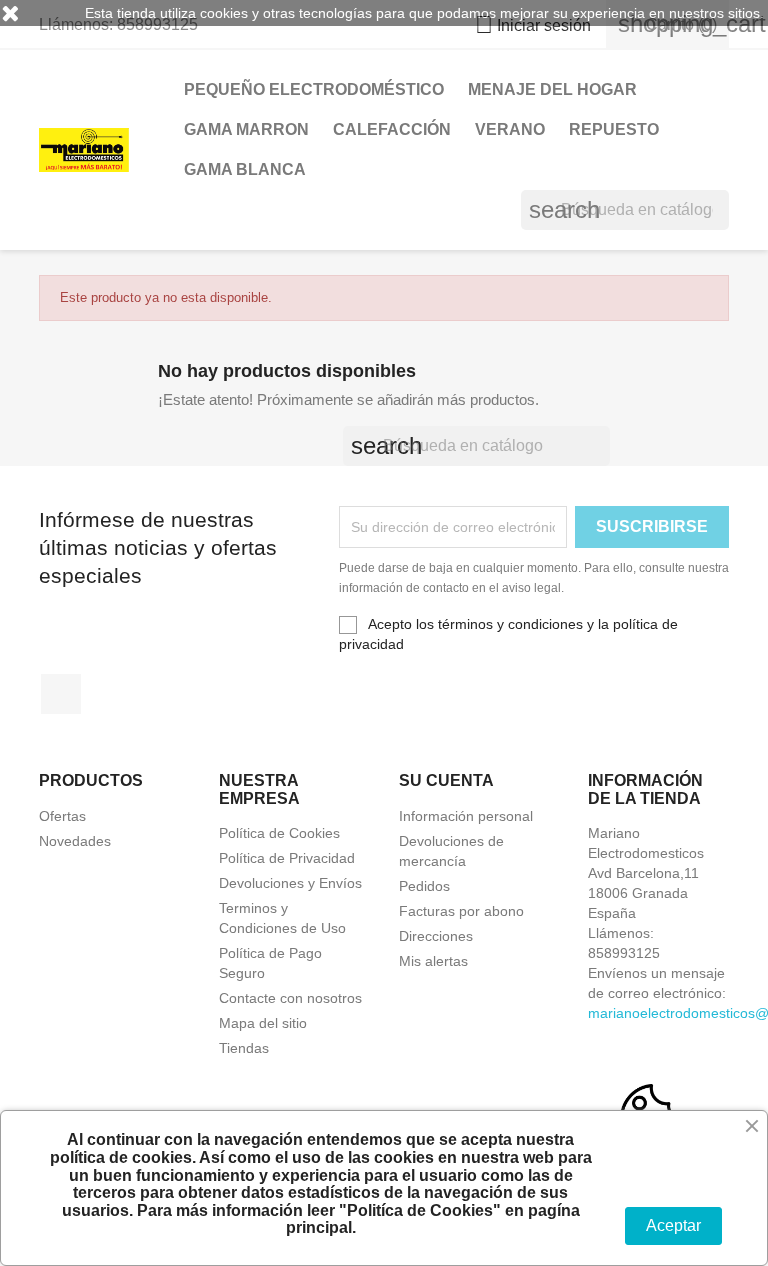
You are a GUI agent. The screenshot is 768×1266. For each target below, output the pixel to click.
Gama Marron (246, 129)
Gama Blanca (245, 169)
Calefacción (392, 129)
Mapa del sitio (263, 1023)
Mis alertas (433, 961)
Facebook (61, 694)
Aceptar (673, 1225)
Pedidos (424, 886)
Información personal (466, 816)
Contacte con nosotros (290, 998)
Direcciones (436, 936)
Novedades (75, 841)
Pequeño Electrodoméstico (314, 89)
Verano (510, 129)
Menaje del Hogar (552, 89)
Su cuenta (446, 780)
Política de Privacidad (287, 858)
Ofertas (62, 816)
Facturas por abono (461, 911)
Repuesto (614, 129)
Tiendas (244, 1048)
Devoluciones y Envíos (290, 883)
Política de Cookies (279, 833)
